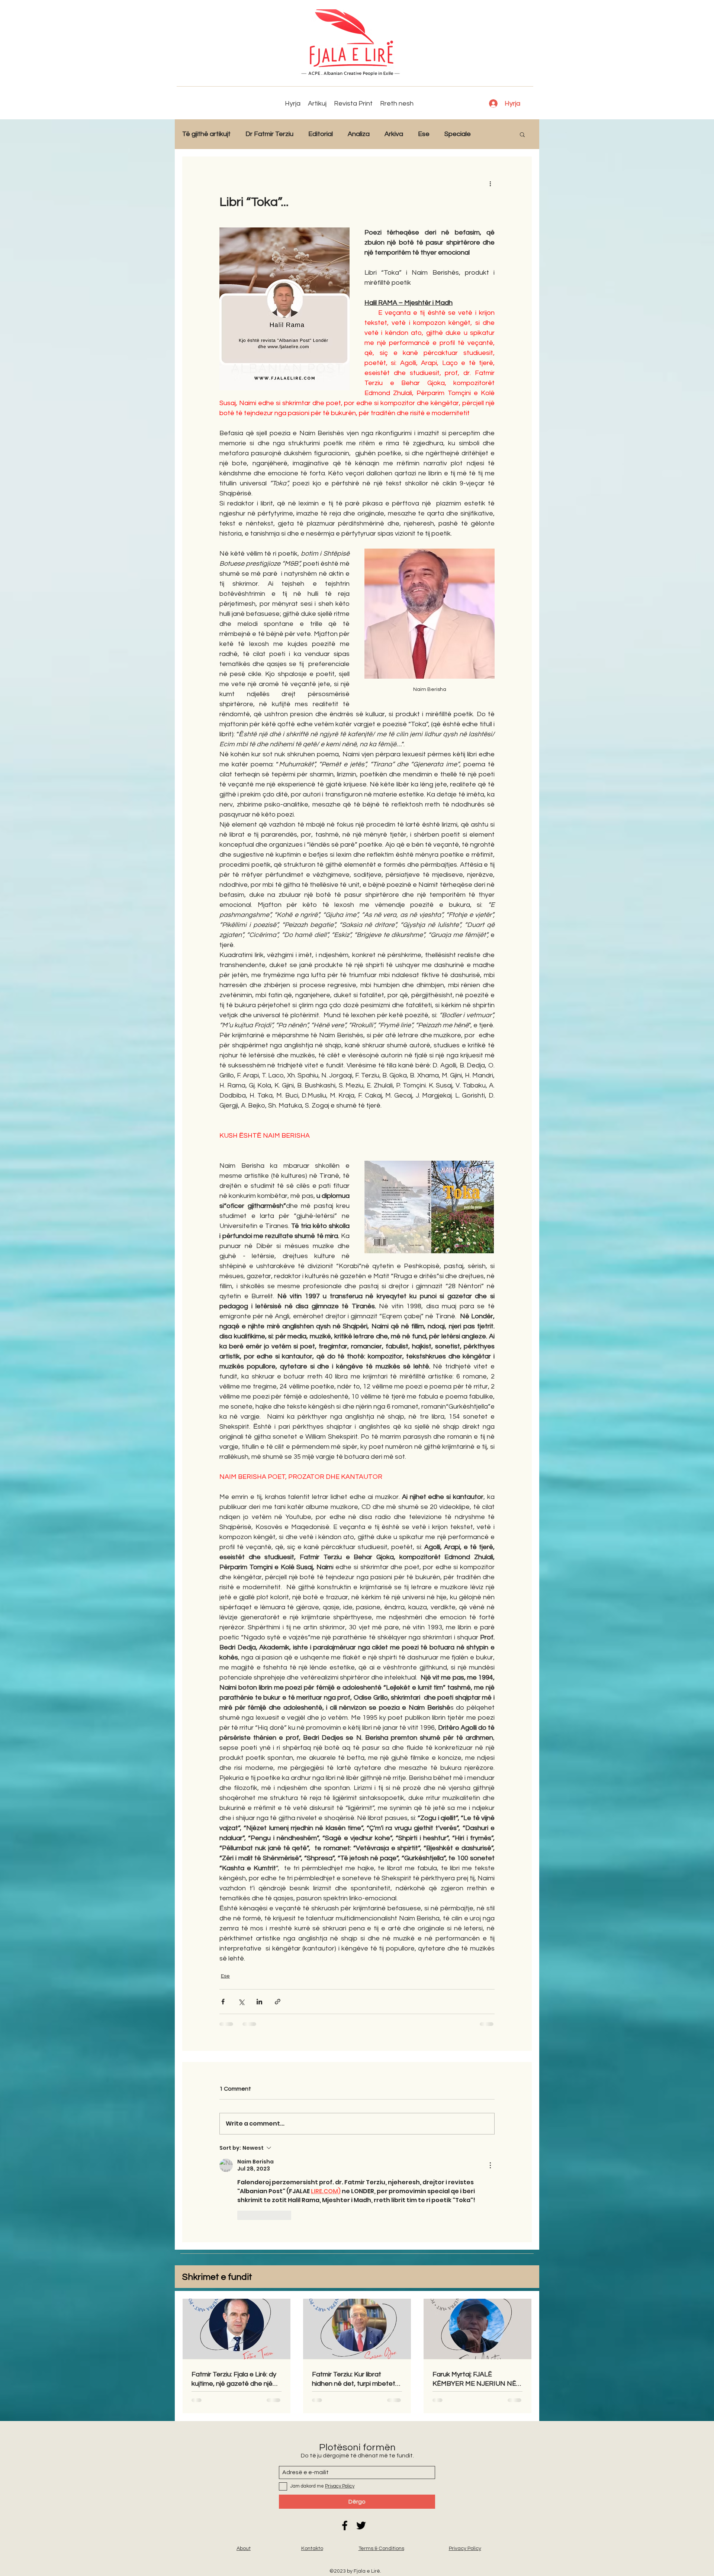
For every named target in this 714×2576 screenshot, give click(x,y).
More (494, 134)
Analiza (359, 134)
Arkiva (394, 134)
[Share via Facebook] (223, 2002)
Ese (424, 134)
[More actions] (490, 183)
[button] (522, 134)
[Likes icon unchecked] (242, 2215)
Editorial (321, 134)
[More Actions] (490, 2165)
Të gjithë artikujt (206, 134)
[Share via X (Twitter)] (241, 2002)
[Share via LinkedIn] (259, 2002)
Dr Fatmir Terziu (269, 134)
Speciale (458, 134)
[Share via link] (278, 2002)
